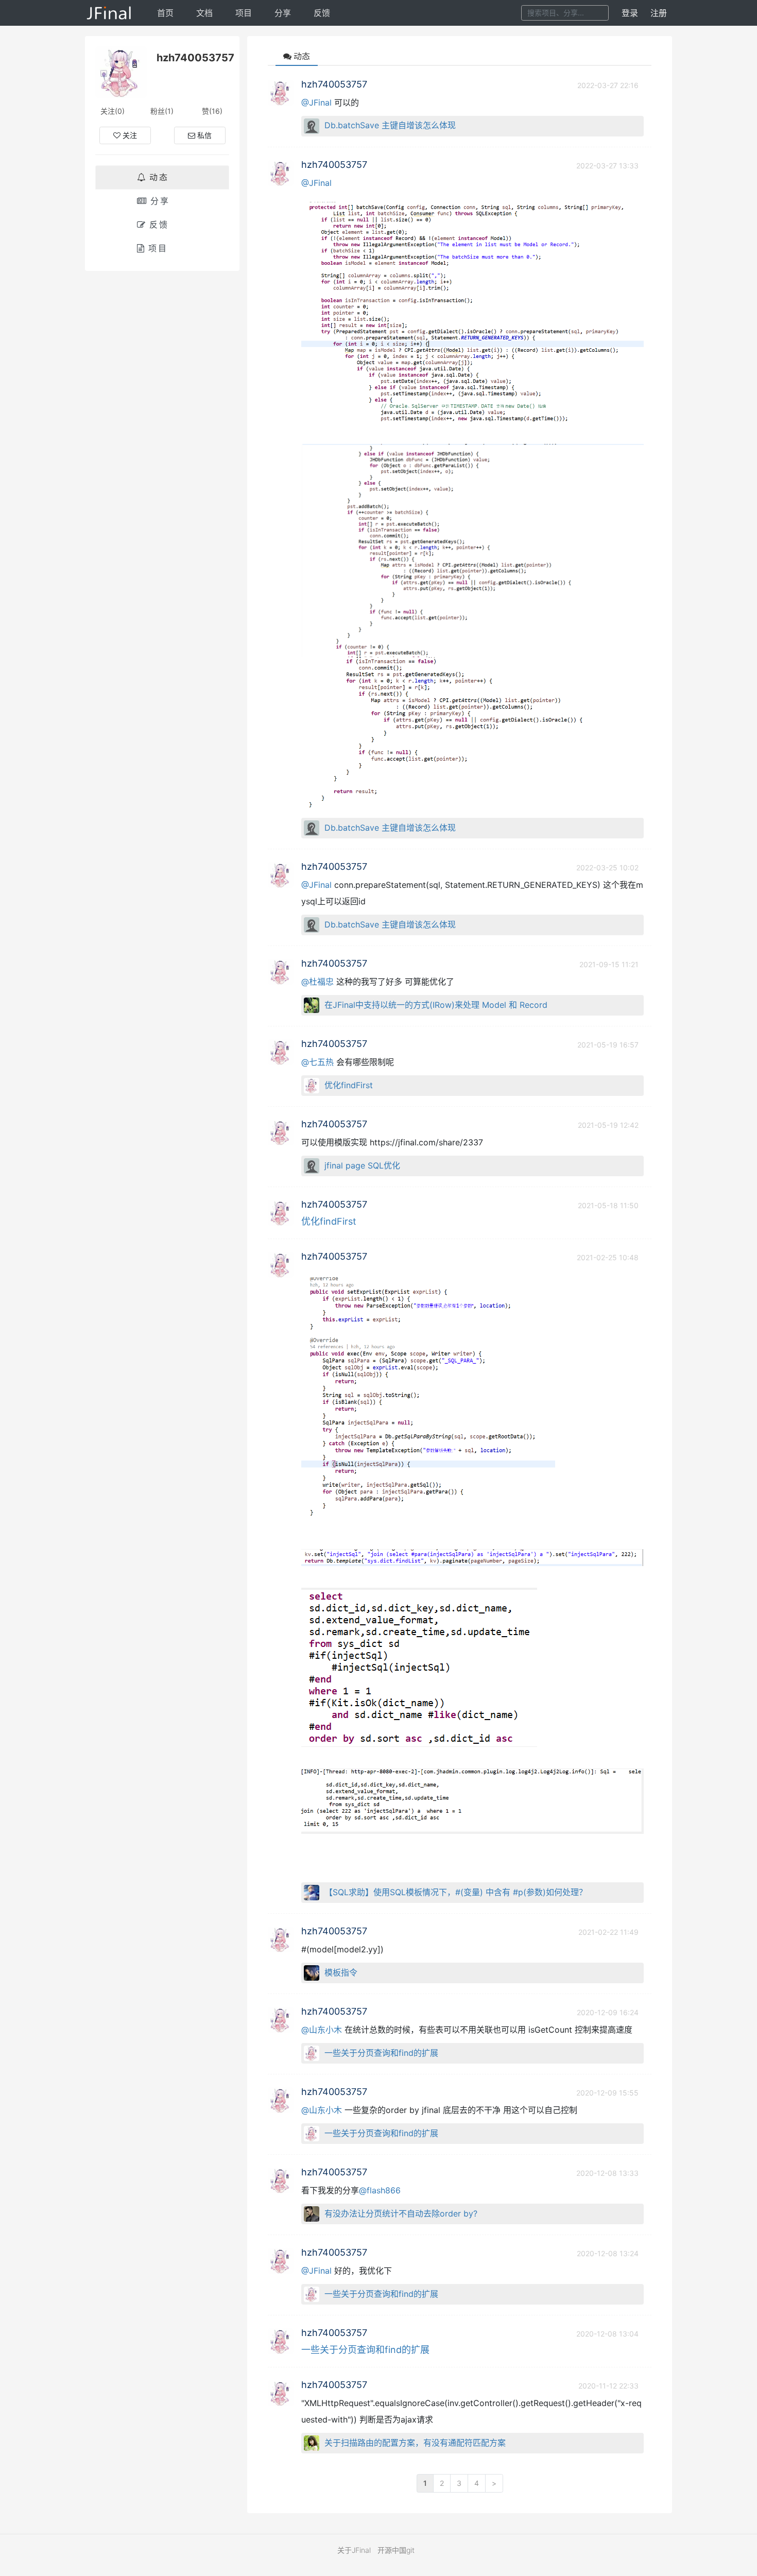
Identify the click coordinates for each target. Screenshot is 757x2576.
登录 (630, 13)
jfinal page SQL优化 (362, 1165)
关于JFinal (354, 2550)
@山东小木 (322, 2030)
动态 (159, 177)
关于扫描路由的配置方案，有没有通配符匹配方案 (415, 2443)
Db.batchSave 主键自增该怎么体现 (390, 125)
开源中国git (396, 2550)
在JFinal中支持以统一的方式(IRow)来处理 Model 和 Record (436, 1005)
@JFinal (316, 102)
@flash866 (380, 2190)
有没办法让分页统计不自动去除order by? (401, 2213)
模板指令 (341, 1972)
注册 (659, 13)
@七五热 (317, 1062)
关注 (130, 135)
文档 (204, 13)
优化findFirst (349, 1085)
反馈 (322, 13)
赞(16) (212, 111)
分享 (283, 13)
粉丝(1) (162, 111)
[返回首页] (109, 13)
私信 (204, 135)
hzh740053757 (334, 84)
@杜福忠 (317, 982)
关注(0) (113, 111)
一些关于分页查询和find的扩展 (381, 2053)
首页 (165, 13)
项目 (244, 13)
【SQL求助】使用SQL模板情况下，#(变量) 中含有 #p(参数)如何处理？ (456, 1892)
